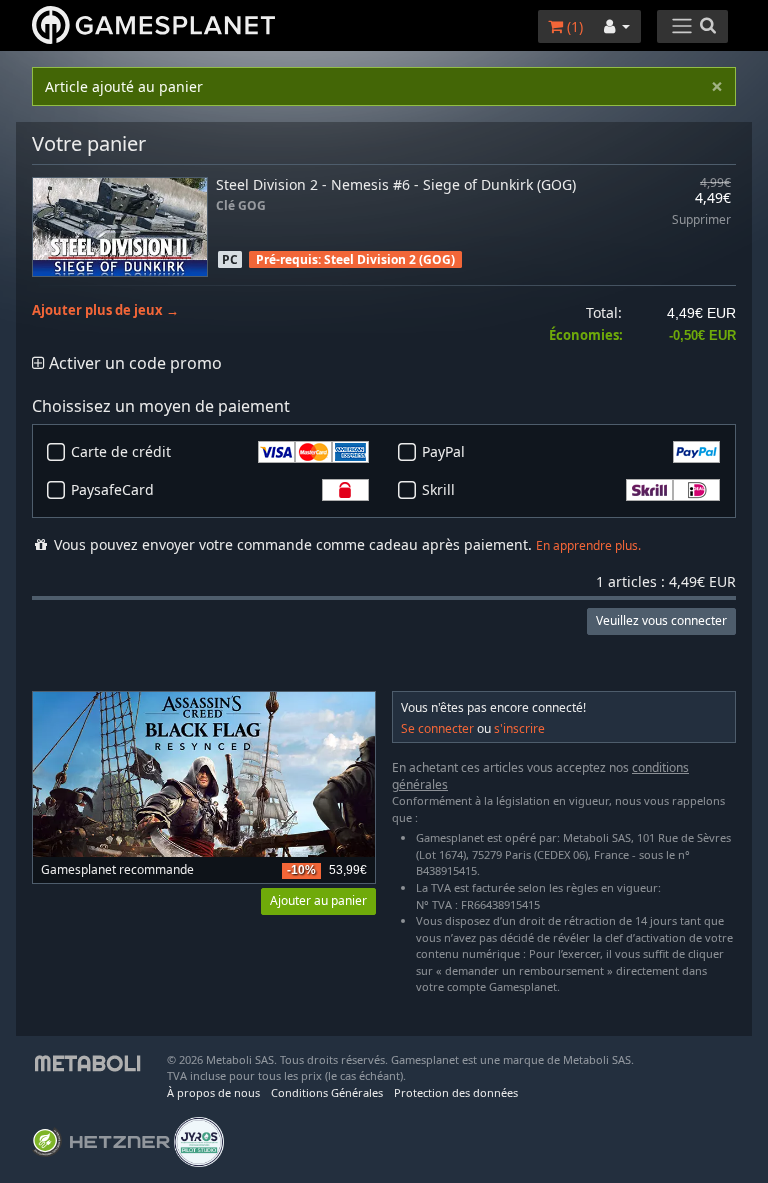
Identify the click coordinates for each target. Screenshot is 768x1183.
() (573, 26)
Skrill (438, 489)
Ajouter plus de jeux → (105, 310)
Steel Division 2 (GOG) (389, 259)
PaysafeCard (112, 489)
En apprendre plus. (588, 545)
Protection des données (456, 1092)
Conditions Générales (327, 1092)
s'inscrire (519, 728)
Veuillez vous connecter (661, 620)
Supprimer (701, 220)
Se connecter (437, 728)
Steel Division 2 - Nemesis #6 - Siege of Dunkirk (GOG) (396, 184)
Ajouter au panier (318, 900)
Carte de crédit (121, 451)
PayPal (443, 451)
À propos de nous (213, 1092)
